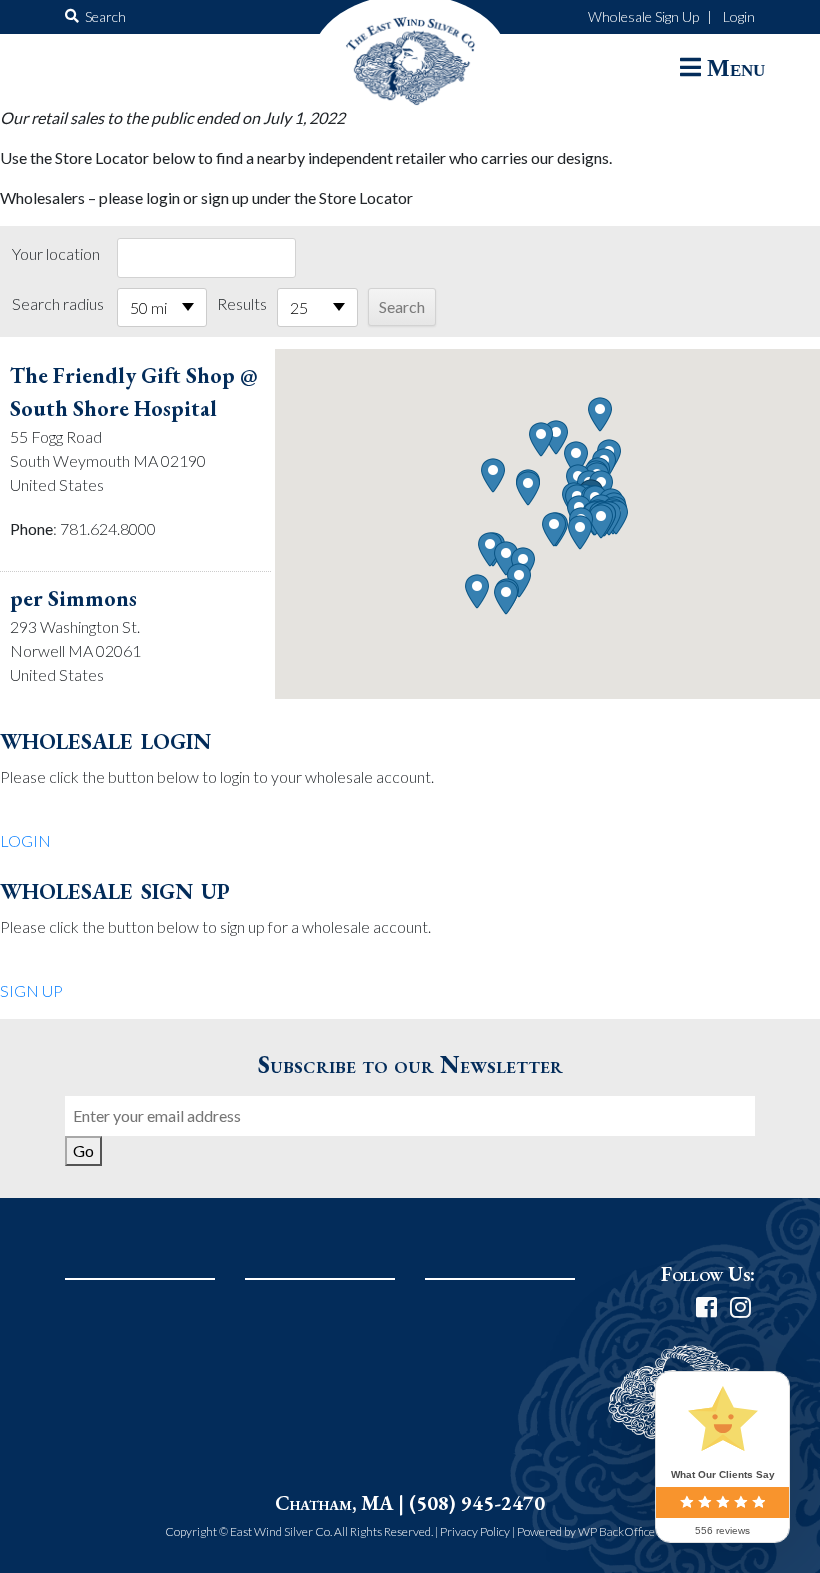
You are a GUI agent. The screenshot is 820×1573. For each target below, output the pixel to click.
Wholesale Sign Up (643, 16)
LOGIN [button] (25, 840)
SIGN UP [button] (31, 990)
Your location (56, 253)
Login (739, 16)
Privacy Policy (475, 1531)
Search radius (58, 303)
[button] (601, 521)
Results (242, 303)
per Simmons (73, 598)
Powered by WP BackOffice (586, 1531)
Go (83, 1150)
